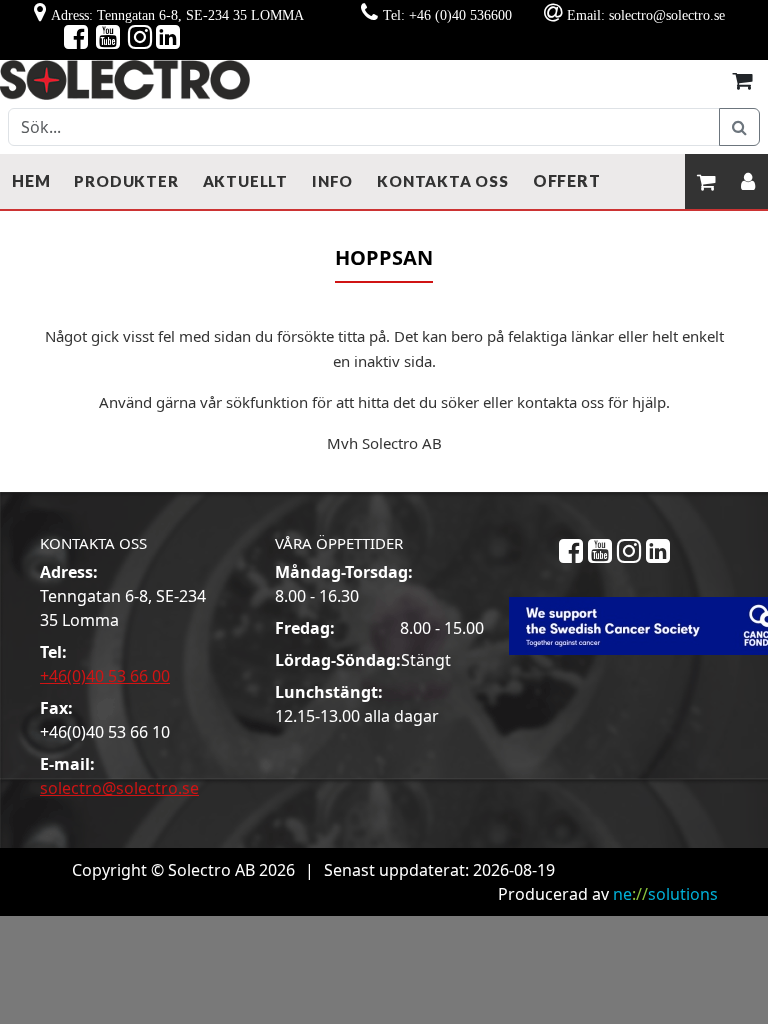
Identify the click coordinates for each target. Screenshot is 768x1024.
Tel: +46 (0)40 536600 (447, 15)
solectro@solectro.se (119, 788)
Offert (567, 180)
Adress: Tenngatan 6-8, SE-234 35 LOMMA (177, 15)
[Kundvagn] (742, 79)
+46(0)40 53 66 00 (105, 676)
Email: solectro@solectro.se (646, 15)
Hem (31, 180)
